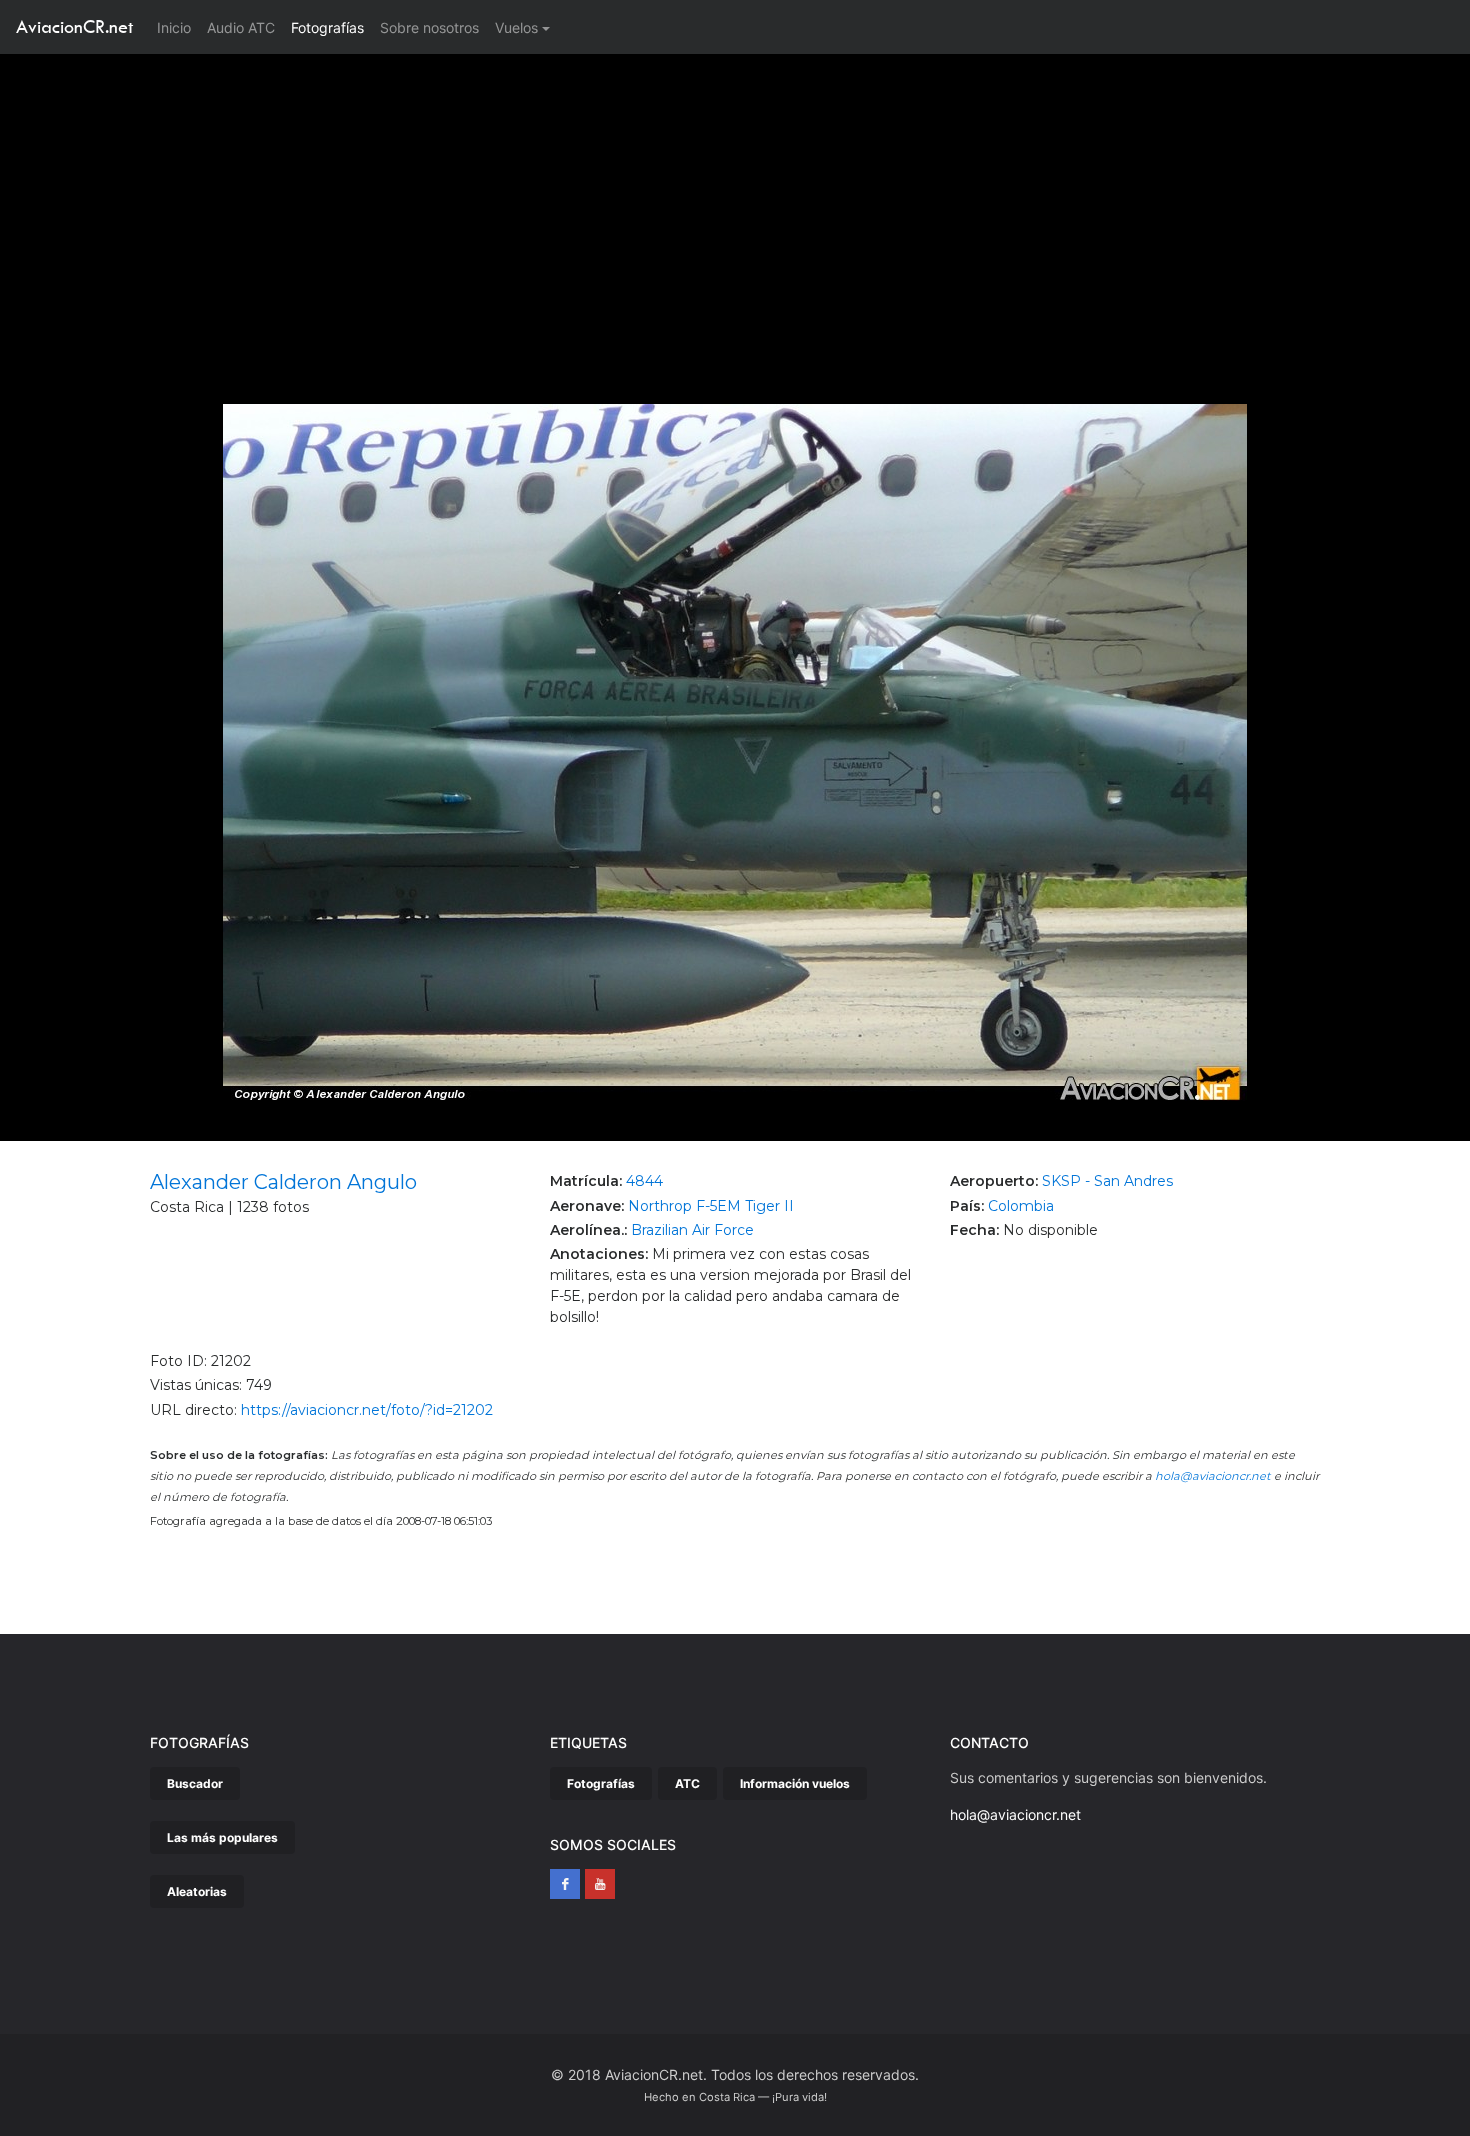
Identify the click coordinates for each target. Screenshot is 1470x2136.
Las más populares (222, 1837)
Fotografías (327, 27)
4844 (644, 1181)
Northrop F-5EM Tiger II (711, 1206)
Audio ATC (241, 27)
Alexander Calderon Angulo (283, 1182)
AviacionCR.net (74, 26)
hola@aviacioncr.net (1213, 1476)
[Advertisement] (735, 204)
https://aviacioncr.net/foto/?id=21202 (367, 1410)
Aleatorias (197, 1891)
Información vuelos (795, 1783)
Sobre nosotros (429, 27)
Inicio (178, 27)
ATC (687, 1783)
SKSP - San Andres (1107, 1181)
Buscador (195, 1783)
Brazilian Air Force (692, 1230)
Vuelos (516, 27)
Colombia (1021, 1206)
